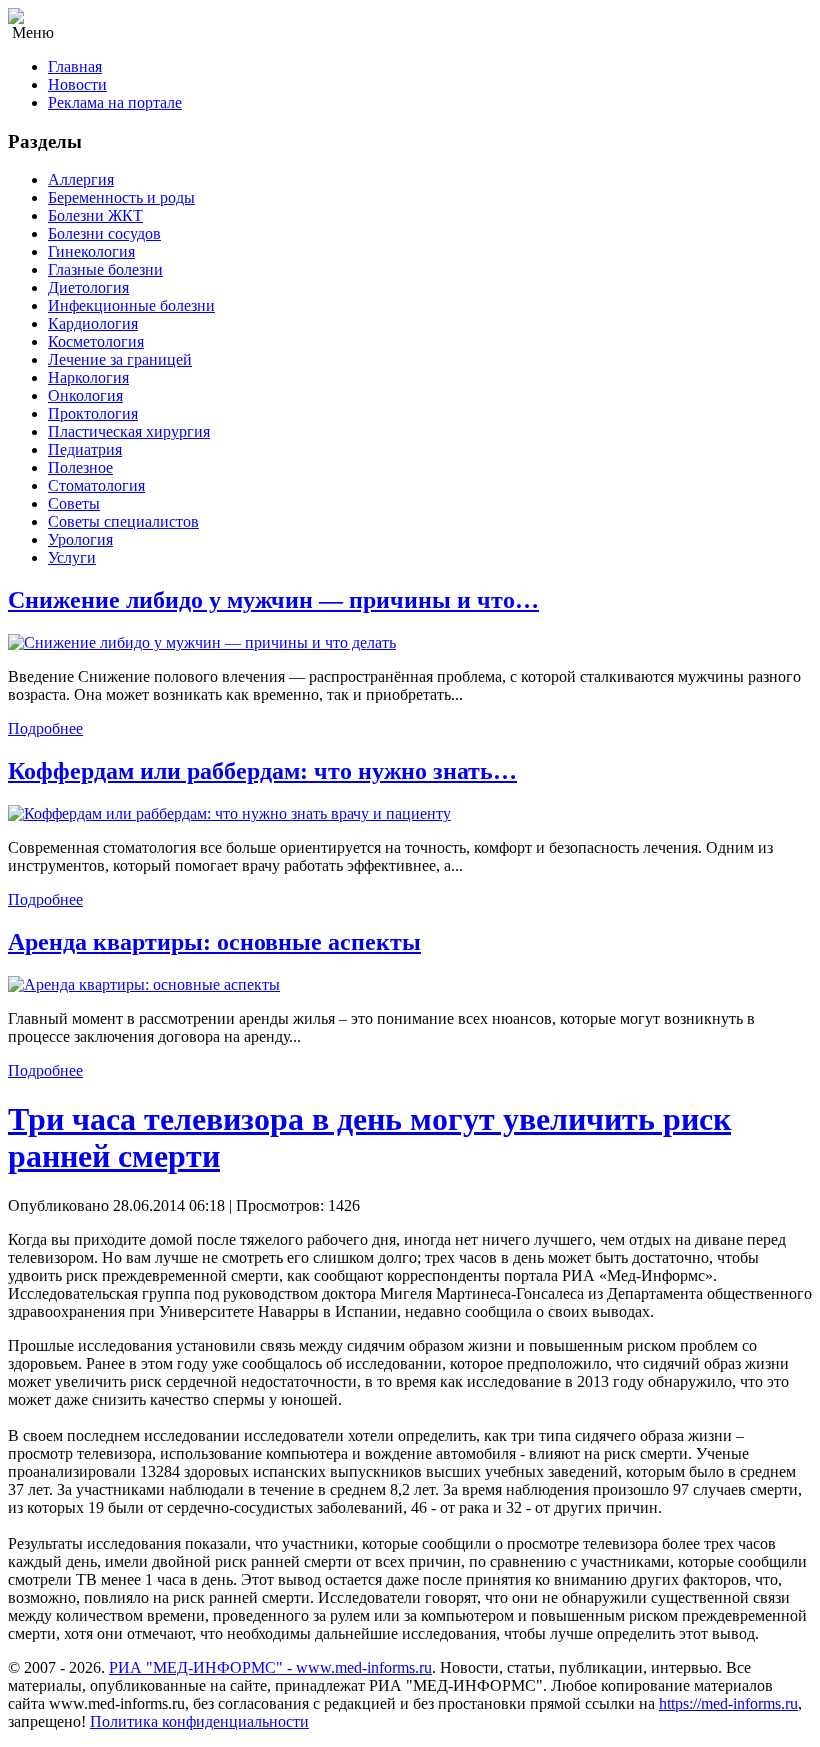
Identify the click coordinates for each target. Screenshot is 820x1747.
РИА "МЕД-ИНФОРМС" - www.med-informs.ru (270, 1667)
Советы (74, 503)
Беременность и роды (121, 197)
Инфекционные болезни (131, 305)
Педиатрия (85, 449)
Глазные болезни (105, 269)
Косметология (96, 341)
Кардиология (93, 323)
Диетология (88, 287)
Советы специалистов (123, 521)
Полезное (80, 467)
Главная (75, 66)
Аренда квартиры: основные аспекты (214, 942)
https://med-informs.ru (728, 1703)
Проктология (93, 413)
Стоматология (96, 485)
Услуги (72, 557)
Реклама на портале (115, 102)
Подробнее (45, 728)
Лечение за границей (120, 359)
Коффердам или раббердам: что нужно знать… (262, 771)
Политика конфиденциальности (199, 1721)
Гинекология (91, 251)
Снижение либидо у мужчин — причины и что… (273, 600)
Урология (80, 539)
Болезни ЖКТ (95, 215)
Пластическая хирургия (129, 431)
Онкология (85, 395)
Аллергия (81, 179)
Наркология (88, 377)
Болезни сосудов (104, 233)
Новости (77, 84)
